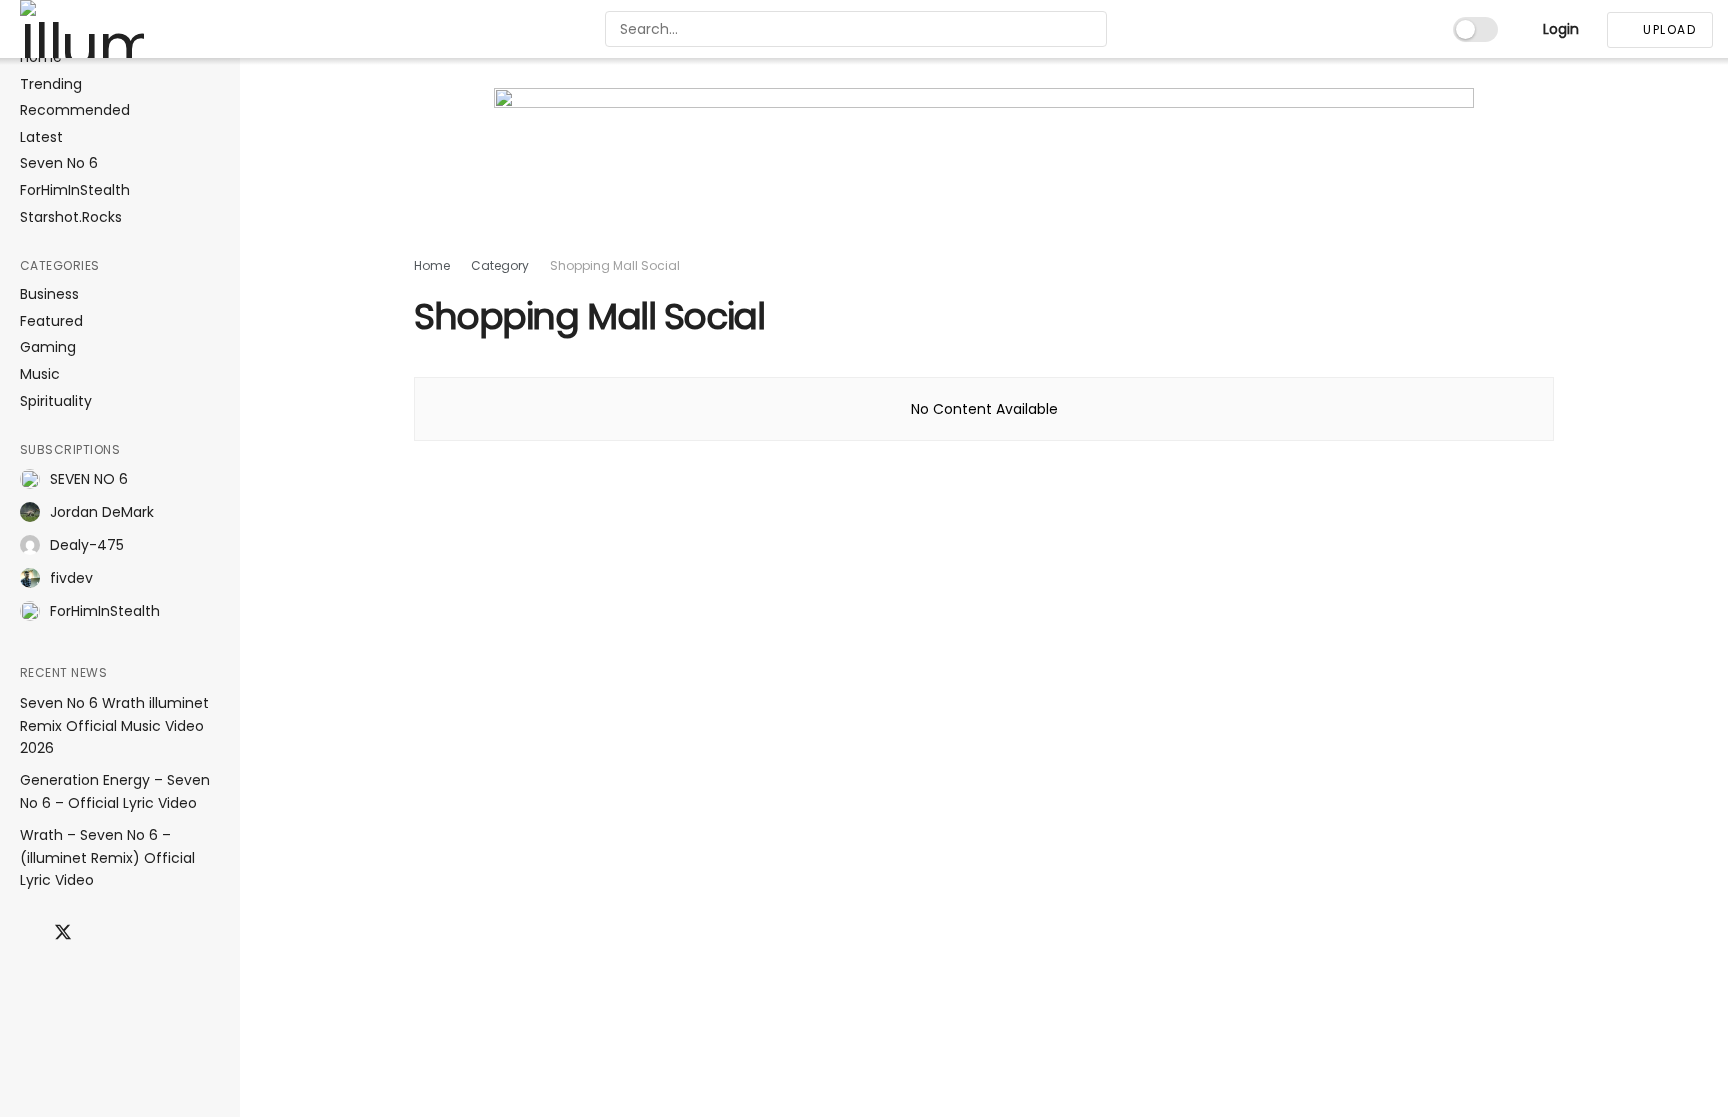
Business (49, 294)
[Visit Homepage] (119, 29)
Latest (41, 137)
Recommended (75, 110)
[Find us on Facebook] (27, 933)
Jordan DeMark (102, 512)
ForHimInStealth (75, 190)
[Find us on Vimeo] (167, 933)
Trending (51, 84)
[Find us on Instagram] (99, 933)
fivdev (71, 578)
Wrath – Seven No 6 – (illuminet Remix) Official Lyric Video (107, 857)
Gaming (48, 347)
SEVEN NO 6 (89, 479)
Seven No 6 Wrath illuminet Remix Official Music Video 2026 (114, 725)
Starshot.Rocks (71, 217)
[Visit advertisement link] (984, 171)
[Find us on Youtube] (133, 933)
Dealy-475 (87, 545)
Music (40, 374)
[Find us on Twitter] (63, 933)
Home (432, 265)
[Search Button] (1090, 29)
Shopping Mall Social (615, 265)
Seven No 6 (59, 163)
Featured (51, 321)
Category (500, 265)
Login (1559, 29)
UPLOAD (1668, 29)
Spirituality (56, 401)
